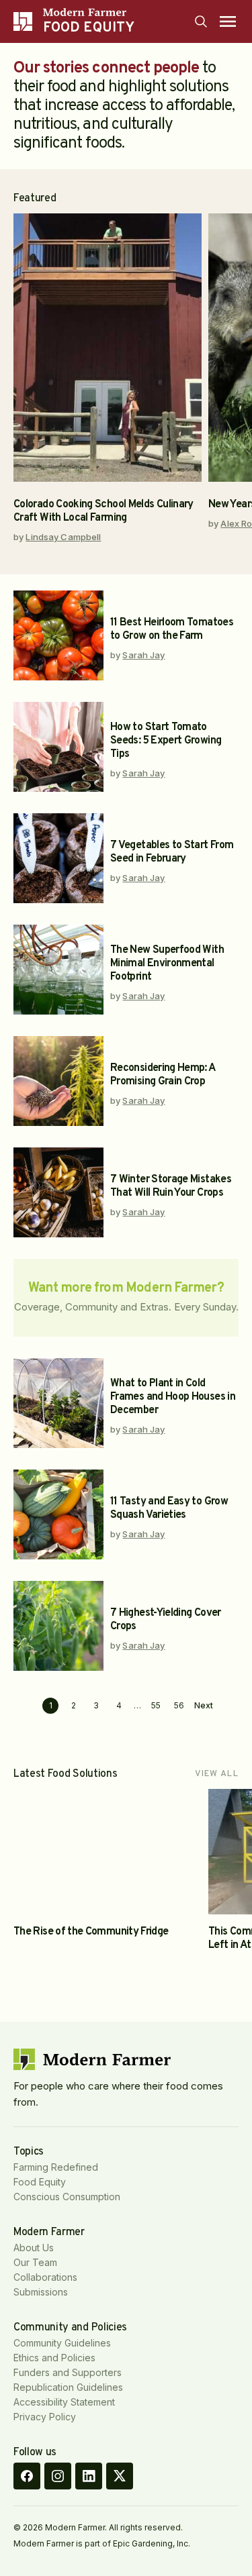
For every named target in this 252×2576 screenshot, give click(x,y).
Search (201, 21)
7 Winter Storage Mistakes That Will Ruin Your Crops (171, 1186)
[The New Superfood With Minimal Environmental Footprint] (58, 970)
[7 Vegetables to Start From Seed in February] (58, 858)
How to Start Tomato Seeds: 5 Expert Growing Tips (166, 741)
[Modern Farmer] (89, 12)
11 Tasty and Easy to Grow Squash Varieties (169, 1508)
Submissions (41, 2292)
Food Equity (40, 2182)
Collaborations (45, 2277)
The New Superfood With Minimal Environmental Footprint (167, 964)
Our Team (35, 2262)
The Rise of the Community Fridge (91, 1932)
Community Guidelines (62, 2343)
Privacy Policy (45, 2417)
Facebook (27, 2476)
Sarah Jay (143, 655)
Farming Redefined (56, 2167)
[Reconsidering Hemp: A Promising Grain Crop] (58, 1081)
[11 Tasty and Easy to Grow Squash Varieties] (58, 1514)
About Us (34, 2248)
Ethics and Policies (54, 2358)
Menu (228, 21)
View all (217, 1774)
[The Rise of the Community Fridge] (108, 1852)
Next (204, 1706)
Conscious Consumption (67, 2197)
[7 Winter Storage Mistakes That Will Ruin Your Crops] (58, 1192)
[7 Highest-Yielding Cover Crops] (58, 1626)
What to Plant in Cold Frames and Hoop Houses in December (173, 1397)
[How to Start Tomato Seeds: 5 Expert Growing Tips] (58, 747)
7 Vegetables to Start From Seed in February (172, 852)
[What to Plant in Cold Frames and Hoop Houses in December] (58, 1403)
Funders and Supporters (68, 2372)
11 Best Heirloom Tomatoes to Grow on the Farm (172, 629)
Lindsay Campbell (63, 537)
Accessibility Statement (64, 2402)
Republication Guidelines (68, 2387)
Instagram (58, 2476)
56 (179, 1705)
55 (156, 1705)
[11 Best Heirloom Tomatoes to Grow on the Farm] (58, 635)
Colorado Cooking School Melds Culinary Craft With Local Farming (103, 511)
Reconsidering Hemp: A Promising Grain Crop (163, 1075)
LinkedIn (89, 2476)
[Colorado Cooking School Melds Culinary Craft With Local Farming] (108, 348)
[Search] (201, 21)
